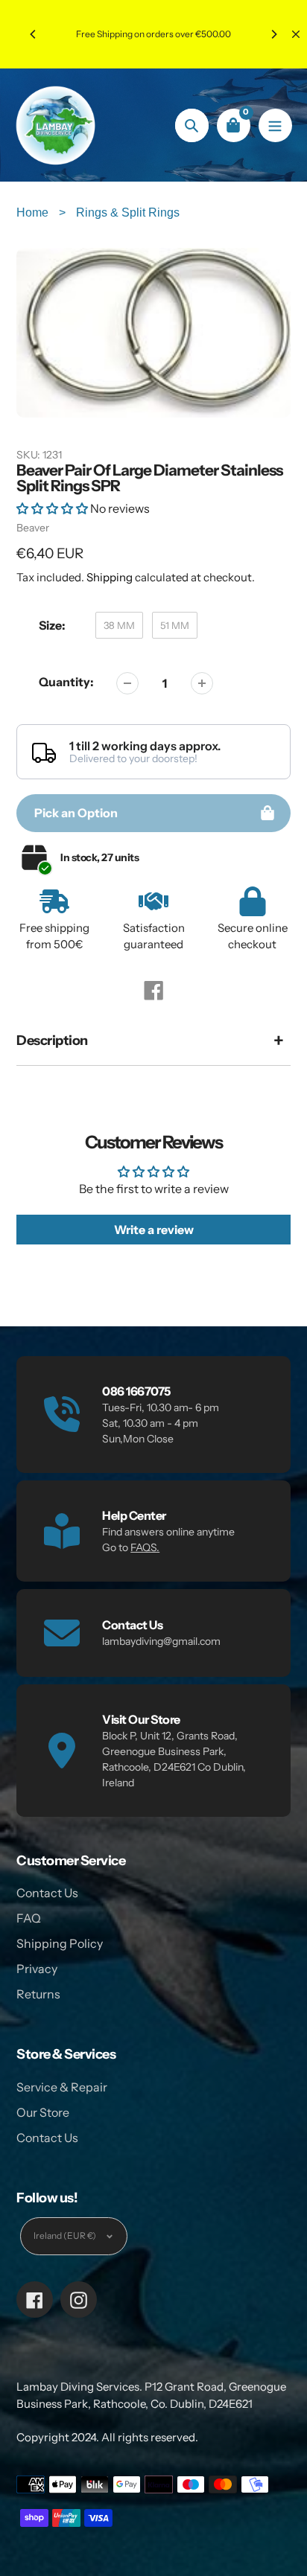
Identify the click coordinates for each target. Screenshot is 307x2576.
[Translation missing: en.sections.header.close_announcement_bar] (296, 34)
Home (34, 212)
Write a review (154, 1230)
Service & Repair (62, 2087)
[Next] (273, 34)
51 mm (175, 625)
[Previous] (34, 34)
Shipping (110, 577)
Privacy (37, 1969)
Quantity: (66, 682)
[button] (52, 508)
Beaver (33, 528)
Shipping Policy (60, 1943)
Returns (38, 1994)
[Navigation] (275, 125)
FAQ (29, 1918)
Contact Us (47, 1893)
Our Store (43, 2112)
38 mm (119, 625)
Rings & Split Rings (128, 212)
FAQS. (145, 1547)
